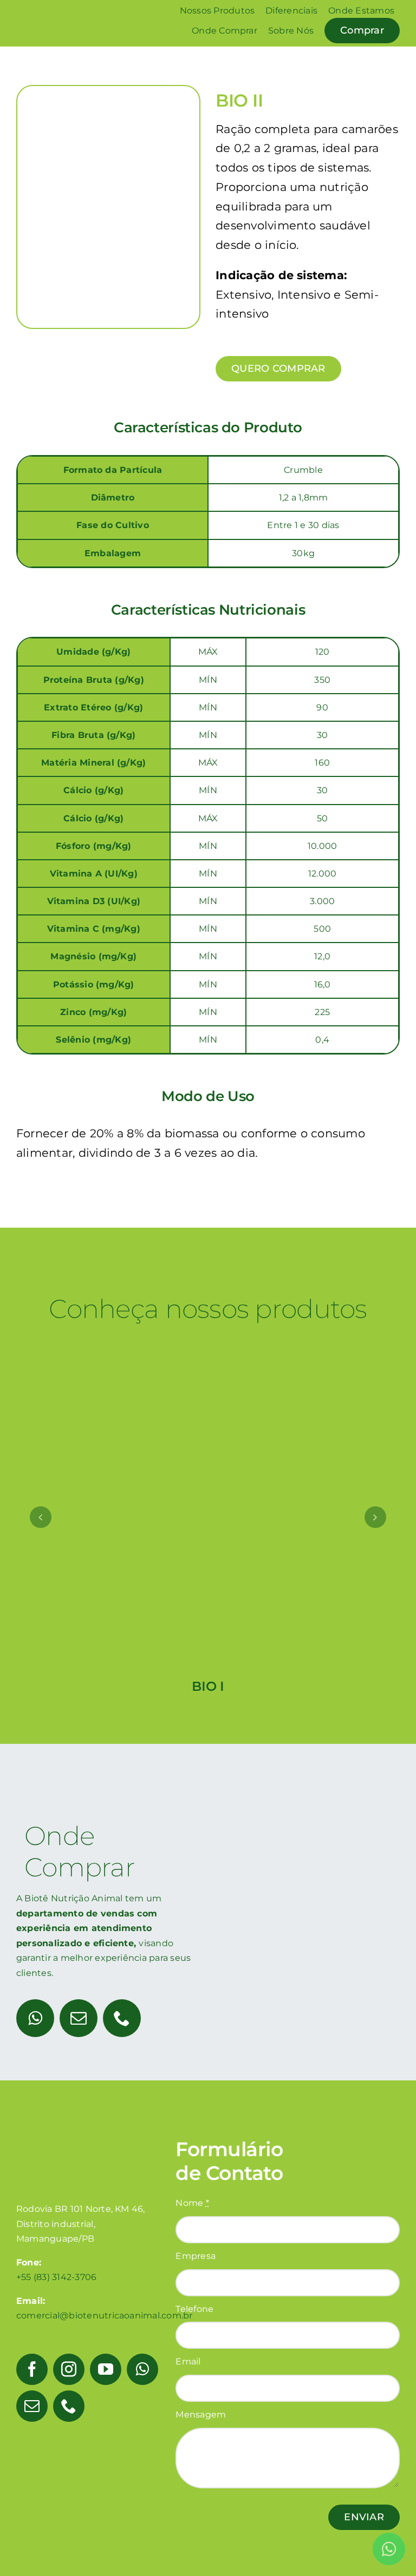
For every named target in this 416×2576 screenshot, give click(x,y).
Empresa (196, 2256)
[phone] (122, 2018)
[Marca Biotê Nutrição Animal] (58, 12)
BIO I (208, 1686)
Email (188, 2361)
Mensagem (201, 2414)
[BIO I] (208, 1343)
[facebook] (32, 2369)
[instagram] (69, 2369)
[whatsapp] (35, 2018)
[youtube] (106, 2369)
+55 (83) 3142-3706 (56, 2277)
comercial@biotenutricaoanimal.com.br (105, 2315)
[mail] (79, 2018)
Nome (192, 2203)
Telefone (194, 2309)
